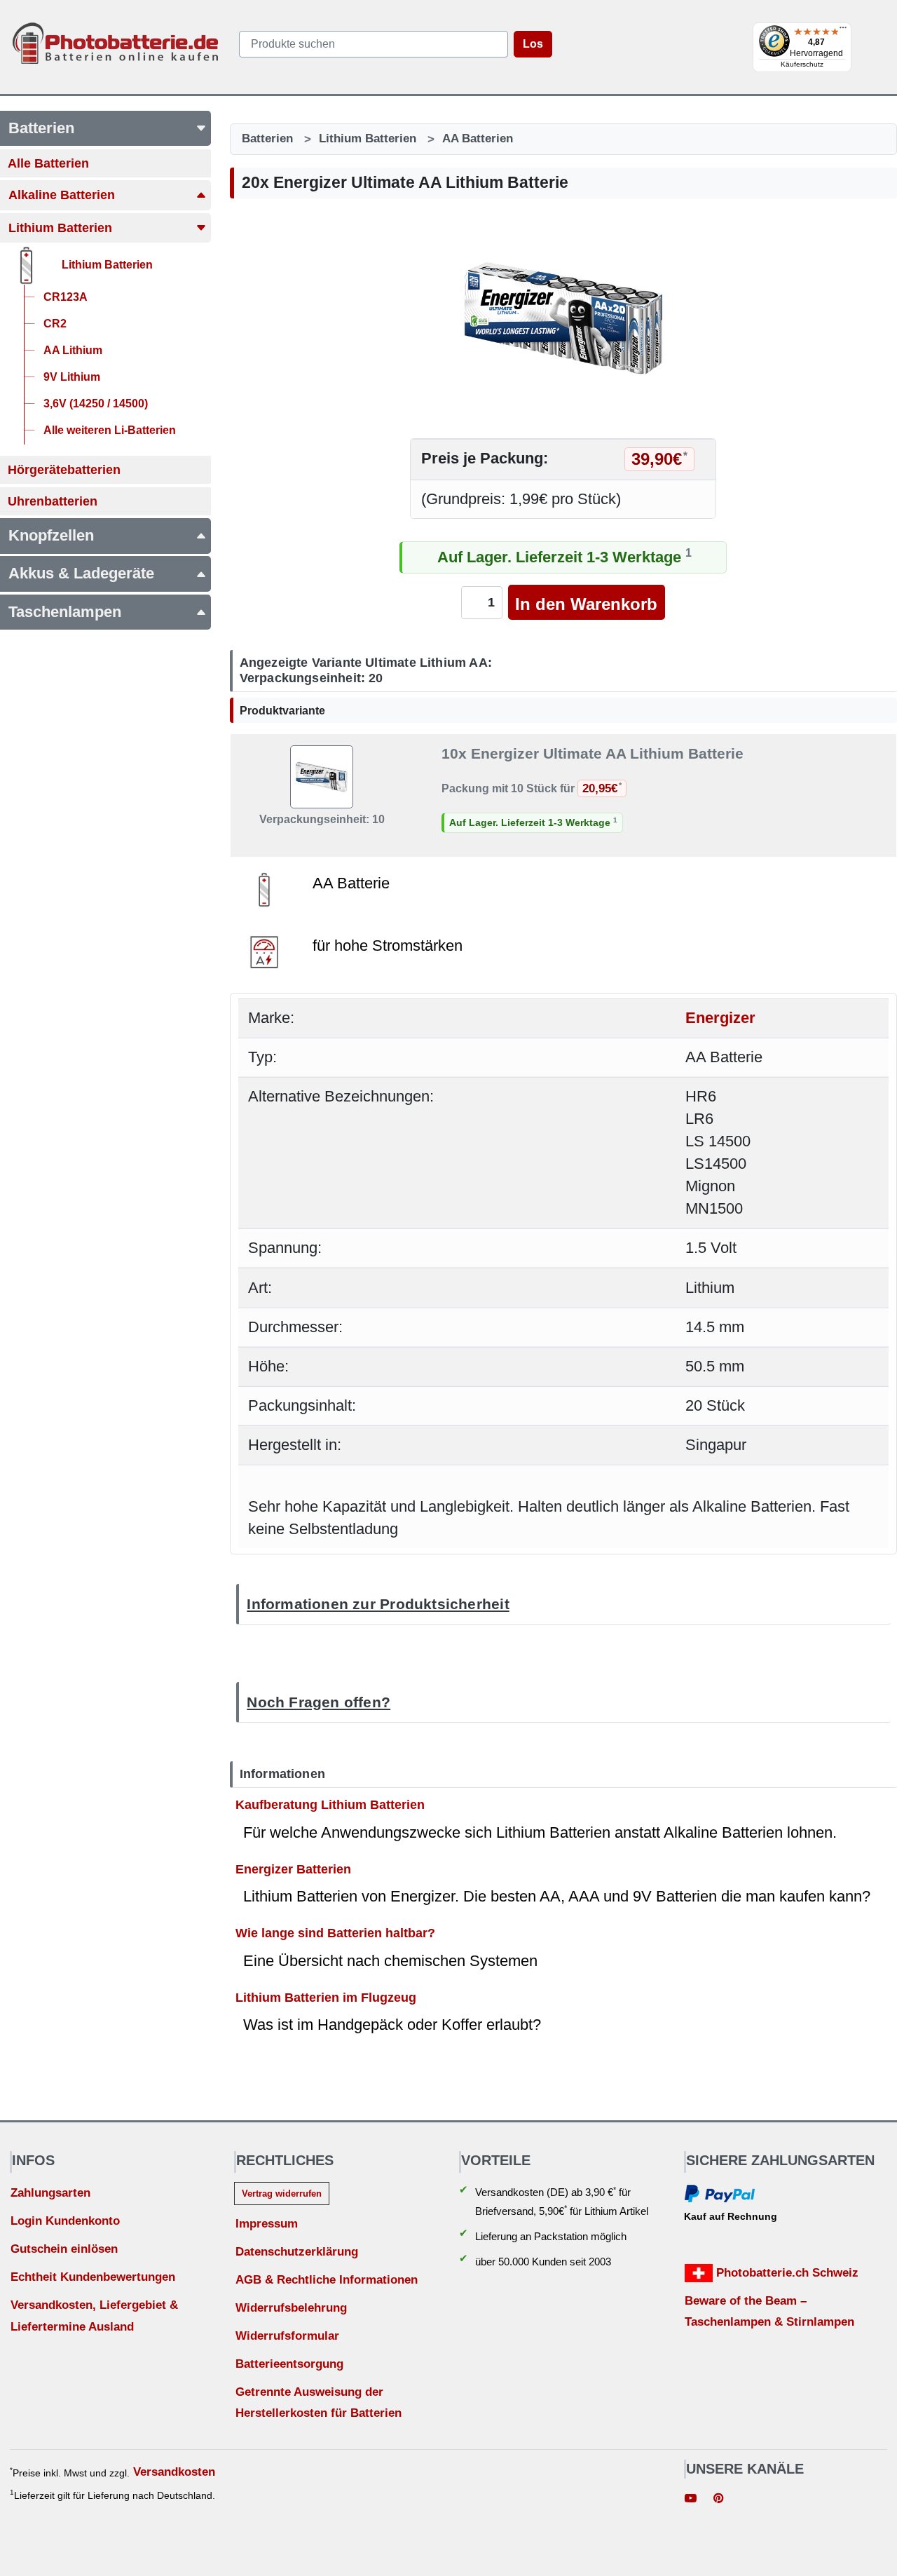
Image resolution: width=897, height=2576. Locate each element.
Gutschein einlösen (64, 2249)
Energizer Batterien (293, 1868)
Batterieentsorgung (289, 2364)
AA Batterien (478, 138)
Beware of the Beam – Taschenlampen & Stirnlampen (769, 2312)
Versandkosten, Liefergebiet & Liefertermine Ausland (94, 2316)
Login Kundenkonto (65, 2221)
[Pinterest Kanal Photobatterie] (718, 2500)
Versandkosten (174, 2472)
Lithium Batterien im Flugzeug (326, 1997)
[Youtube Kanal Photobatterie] (691, 2500)
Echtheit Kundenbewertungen (93, 2277)
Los (533, 44)
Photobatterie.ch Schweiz (786, 2273)
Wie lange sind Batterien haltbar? (335, 1933)
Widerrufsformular (287, 2336)
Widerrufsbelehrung (291, 2308)
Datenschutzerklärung (297, 2252)
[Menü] (843, 31)
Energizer (720, 1018)
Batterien (267, 138)
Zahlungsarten (50, 2193)
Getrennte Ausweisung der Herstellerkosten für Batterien (319, 2403)
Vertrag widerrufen (282, 2194)
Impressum (267, 2224)
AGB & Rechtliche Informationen (327, 2280)
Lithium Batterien (368, 138)
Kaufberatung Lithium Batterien (330, 1804)
